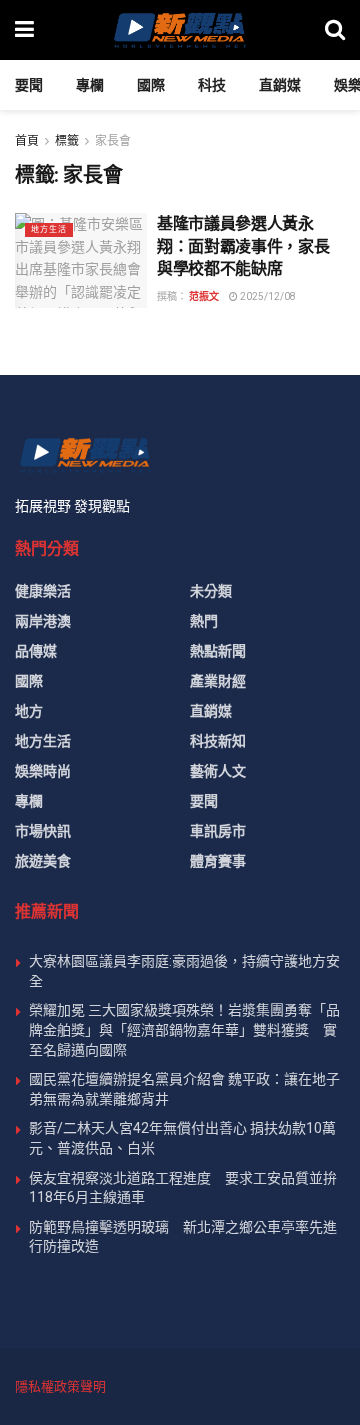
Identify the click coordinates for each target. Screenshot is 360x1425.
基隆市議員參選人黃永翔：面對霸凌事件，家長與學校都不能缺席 (243, 246)
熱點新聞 (218, 651)
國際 (151, 85)
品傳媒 (36, 651)
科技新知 (218, 741)
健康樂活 (43, 591)
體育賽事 (218, 861)
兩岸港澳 (43, 621)
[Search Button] (335, 30)
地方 (29, 711)
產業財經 (218, 681)
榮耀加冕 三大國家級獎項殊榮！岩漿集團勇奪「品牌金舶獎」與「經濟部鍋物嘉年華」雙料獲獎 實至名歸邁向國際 (184, 1029)
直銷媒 (280, 85)
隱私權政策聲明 (60, 1386)
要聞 (29, 85)
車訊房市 (218, 831)
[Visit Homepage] (179, 30)
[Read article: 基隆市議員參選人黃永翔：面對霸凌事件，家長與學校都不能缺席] (81, 260)
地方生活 (49, 229)
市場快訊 (43, 831)
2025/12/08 (267, 296)
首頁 (27, 141)
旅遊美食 (43, 861)
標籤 (67, 141)
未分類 (211, 591)
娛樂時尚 (43, 771)
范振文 (204, 296)
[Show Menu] (24, 30)
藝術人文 (218, 771)
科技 (212, 85)
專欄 (90, 85)
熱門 (204, 621)
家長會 (113, 141)
